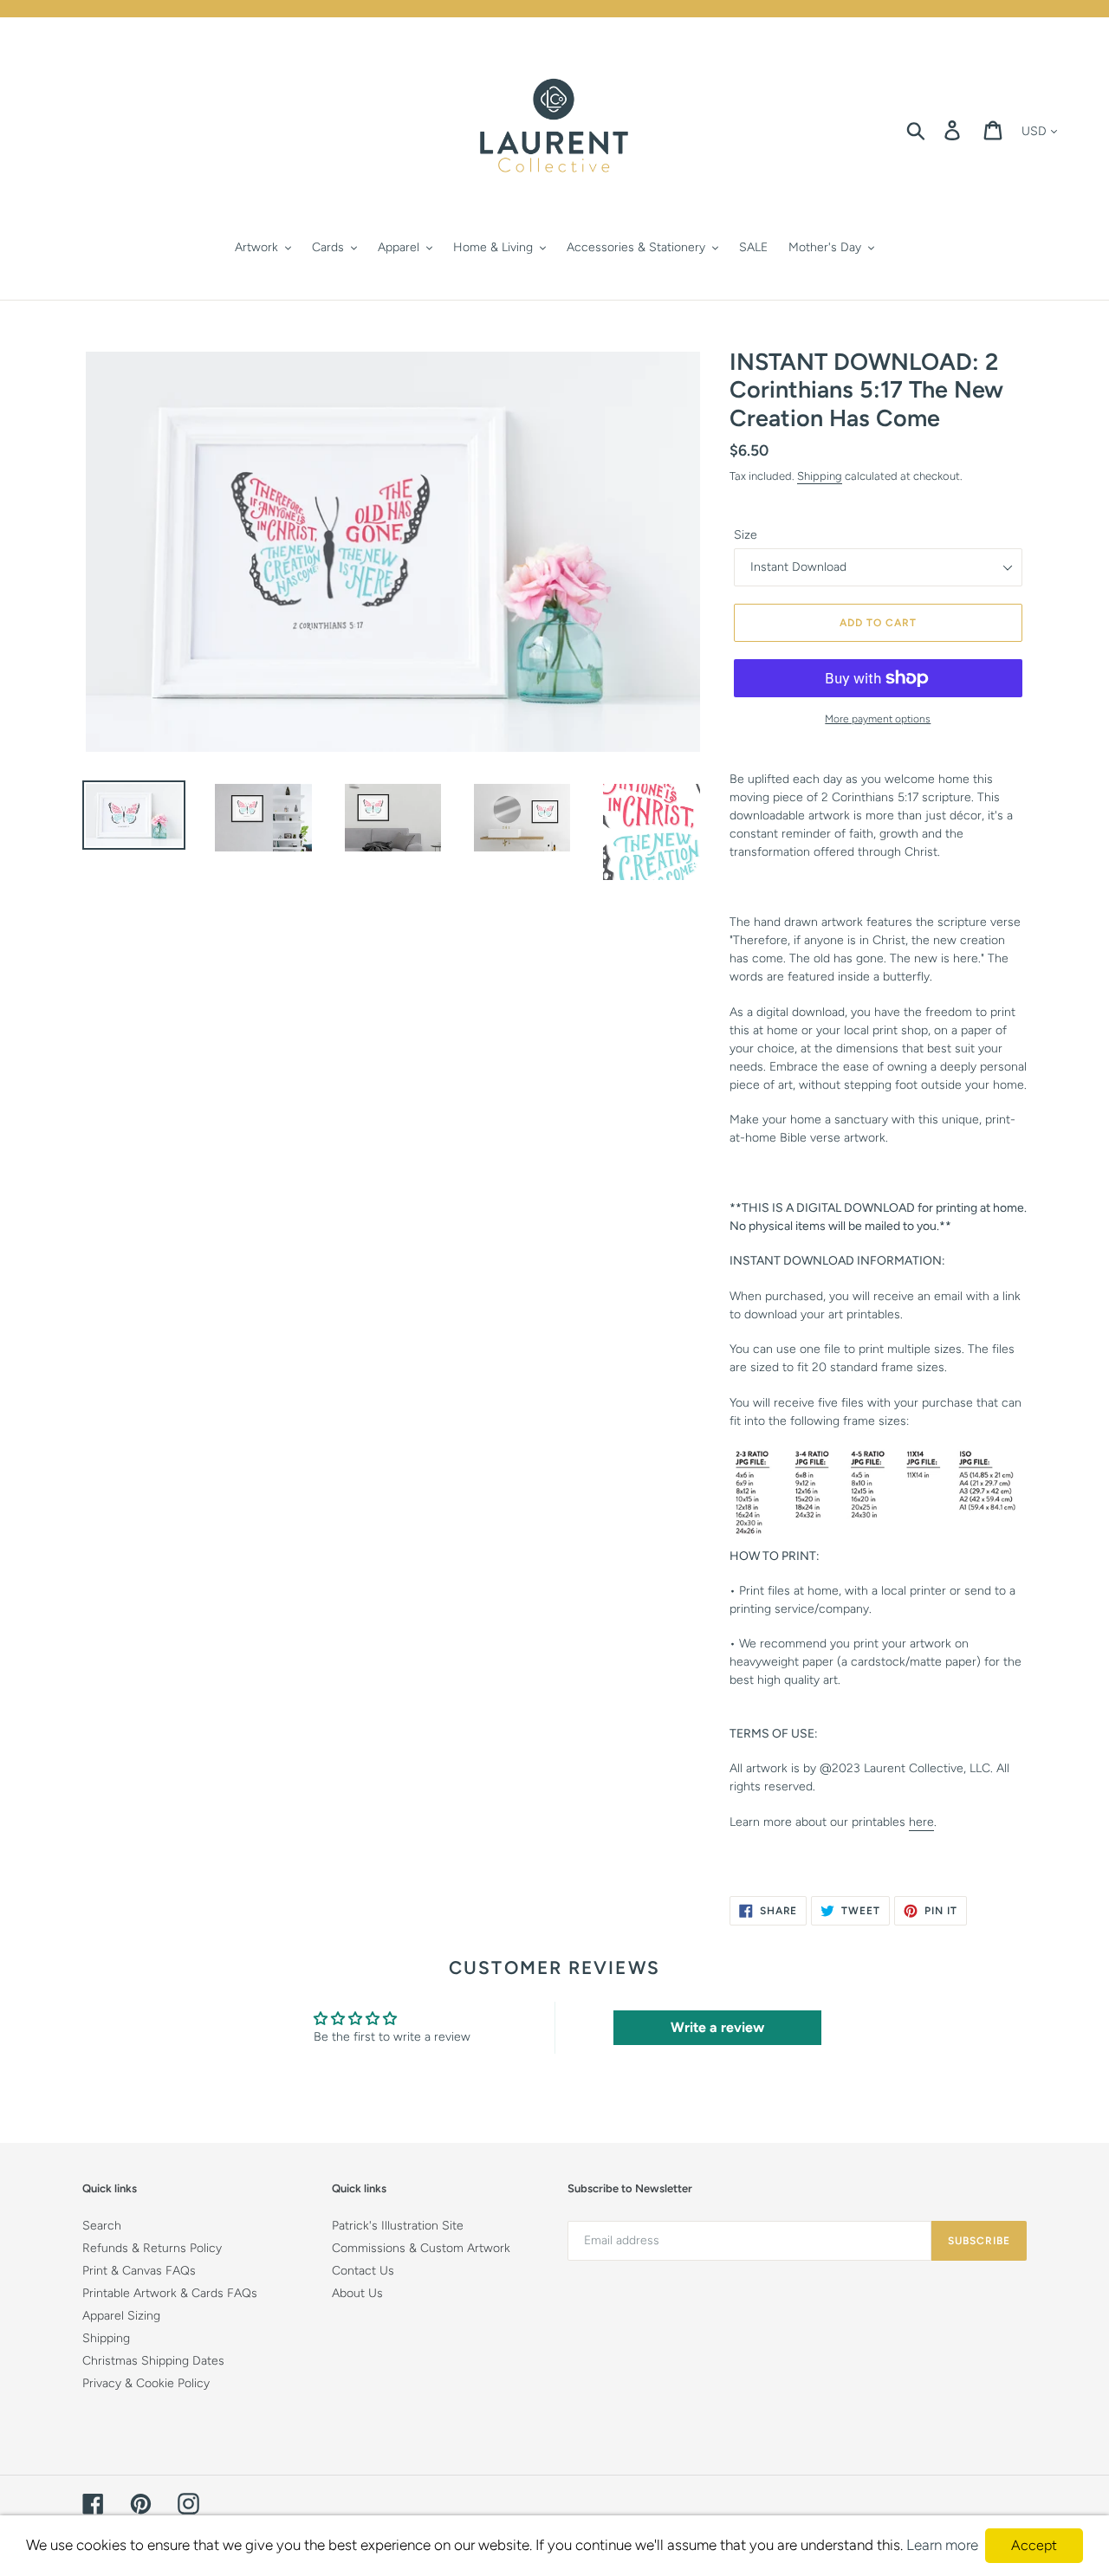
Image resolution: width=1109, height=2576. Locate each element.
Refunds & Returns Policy (152, 2248)
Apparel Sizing (121, 2316)
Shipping (820, 476)
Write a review (717, 2027)
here (921, 1822)
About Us (357, 2293)
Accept (1034, 2545)
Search (102, 2226)
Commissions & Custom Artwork (421, 2248)
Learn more (942, 2545)
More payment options (878, 719)
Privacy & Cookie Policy (146, 2383)
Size (746, 535)
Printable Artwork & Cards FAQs (170, 2293)
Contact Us (363, 2271)
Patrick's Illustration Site (398, 2226)
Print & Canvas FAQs (139, 2271)
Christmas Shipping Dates (153, 2361)
